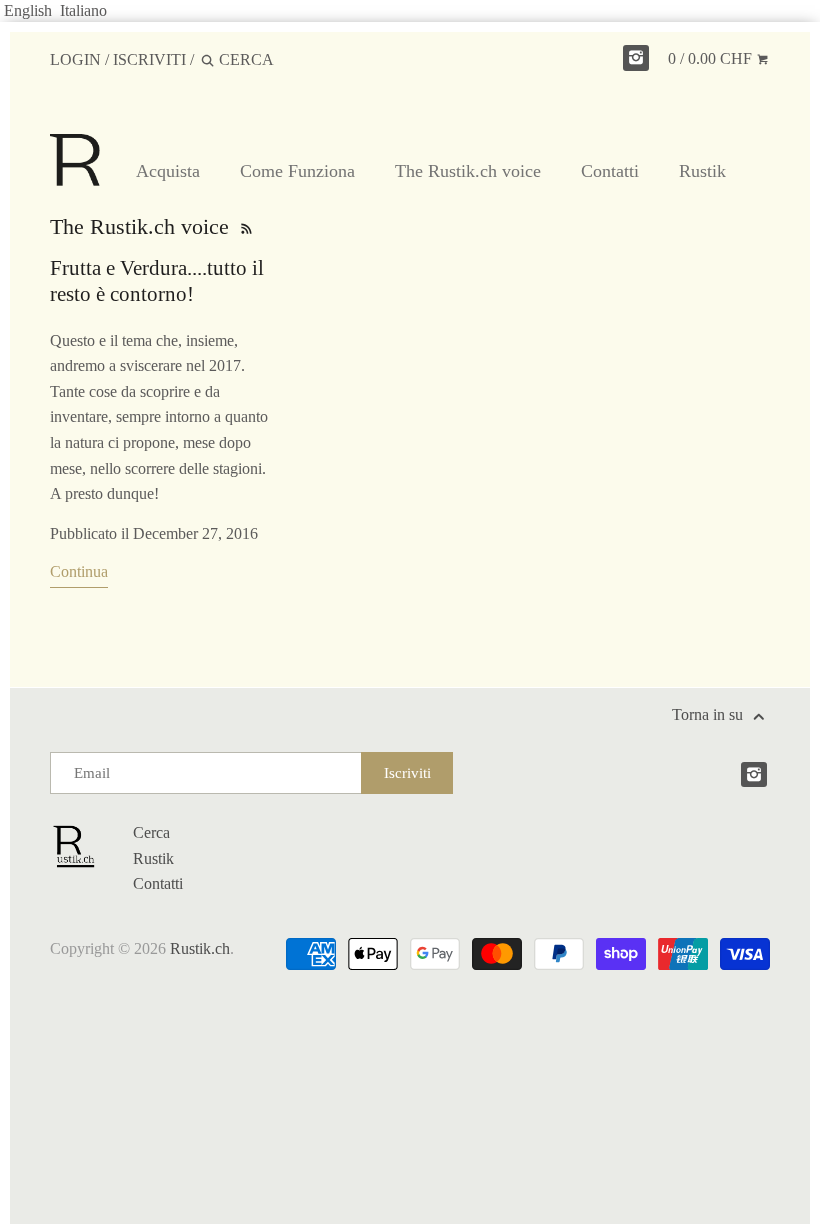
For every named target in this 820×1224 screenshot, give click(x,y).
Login (75, 59)
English (28, 10)
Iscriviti (149, 59)
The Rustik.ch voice (468, 171)
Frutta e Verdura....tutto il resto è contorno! (157, 281)
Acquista (168, 171)
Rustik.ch (200, 948)
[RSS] (245, 226)
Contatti (610, 171)
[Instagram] (636, 58)
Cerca (151, 832)
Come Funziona (297, 171)
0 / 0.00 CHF (712, 58)
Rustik (702, 171)
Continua (79, 571)
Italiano (83, 10)
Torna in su (709, 714)
